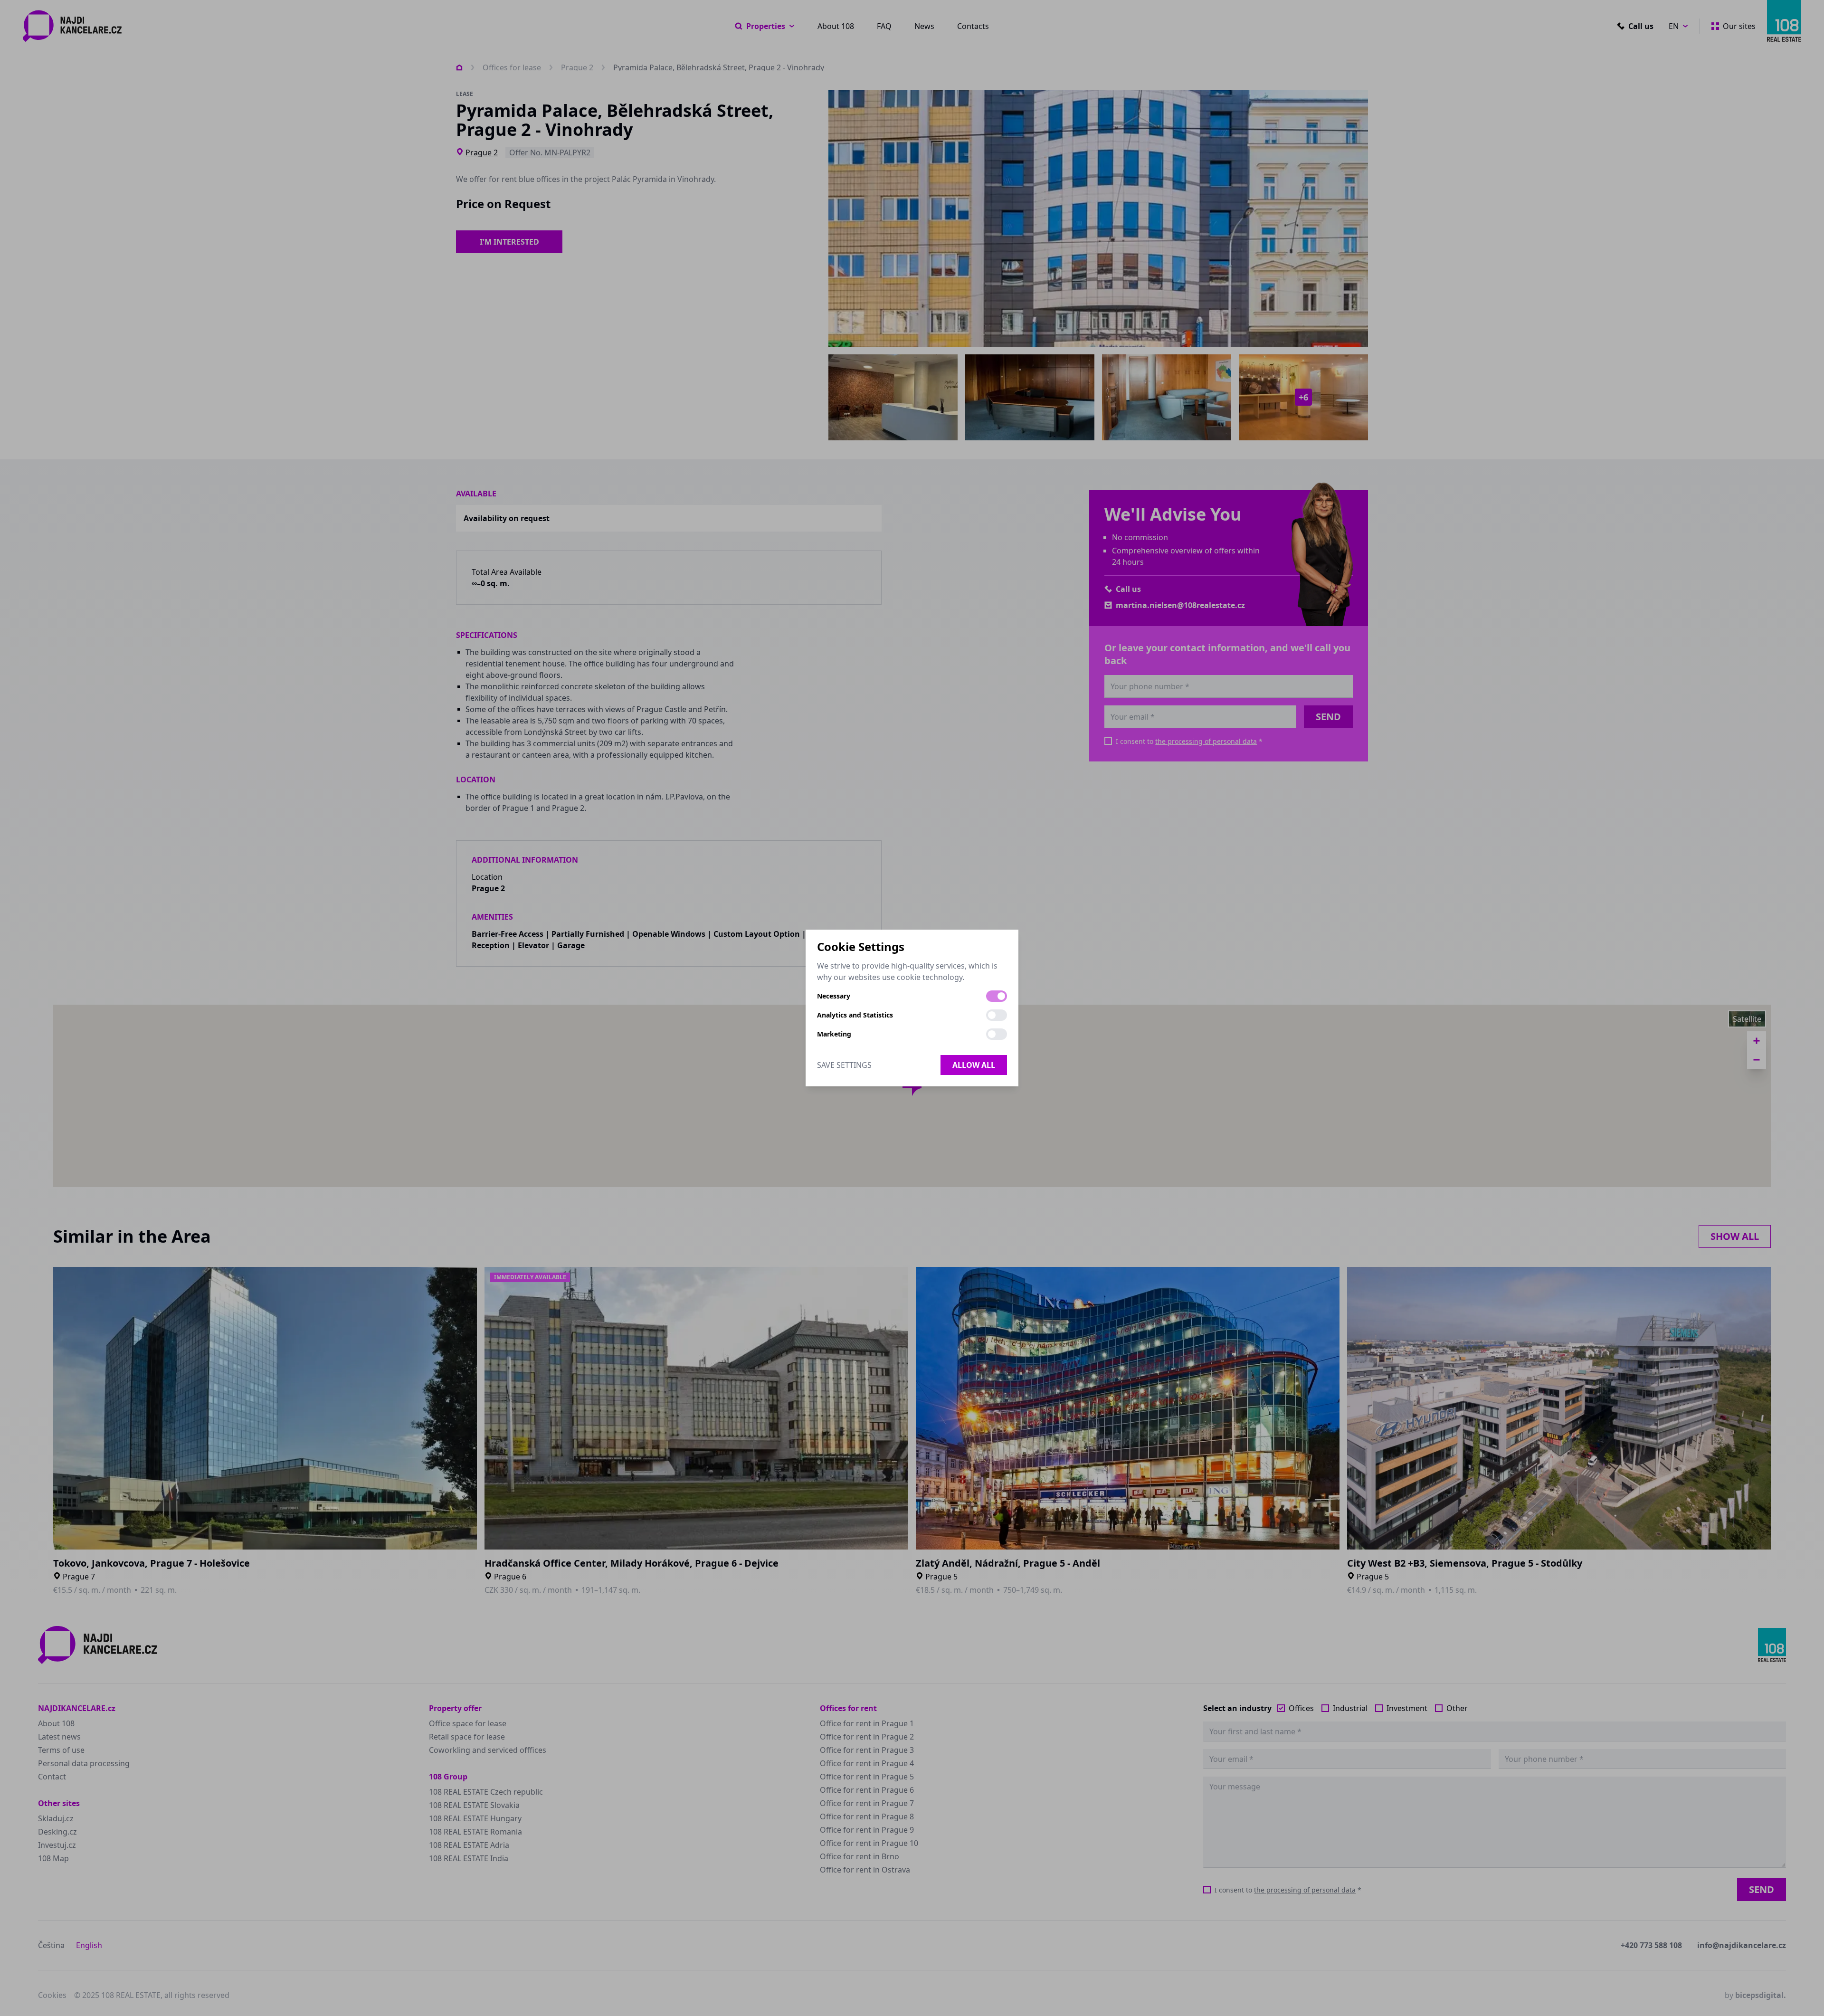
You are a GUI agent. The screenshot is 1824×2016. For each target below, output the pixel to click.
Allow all (974, 1065)
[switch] (997, 996)
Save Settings (844, 1065)
